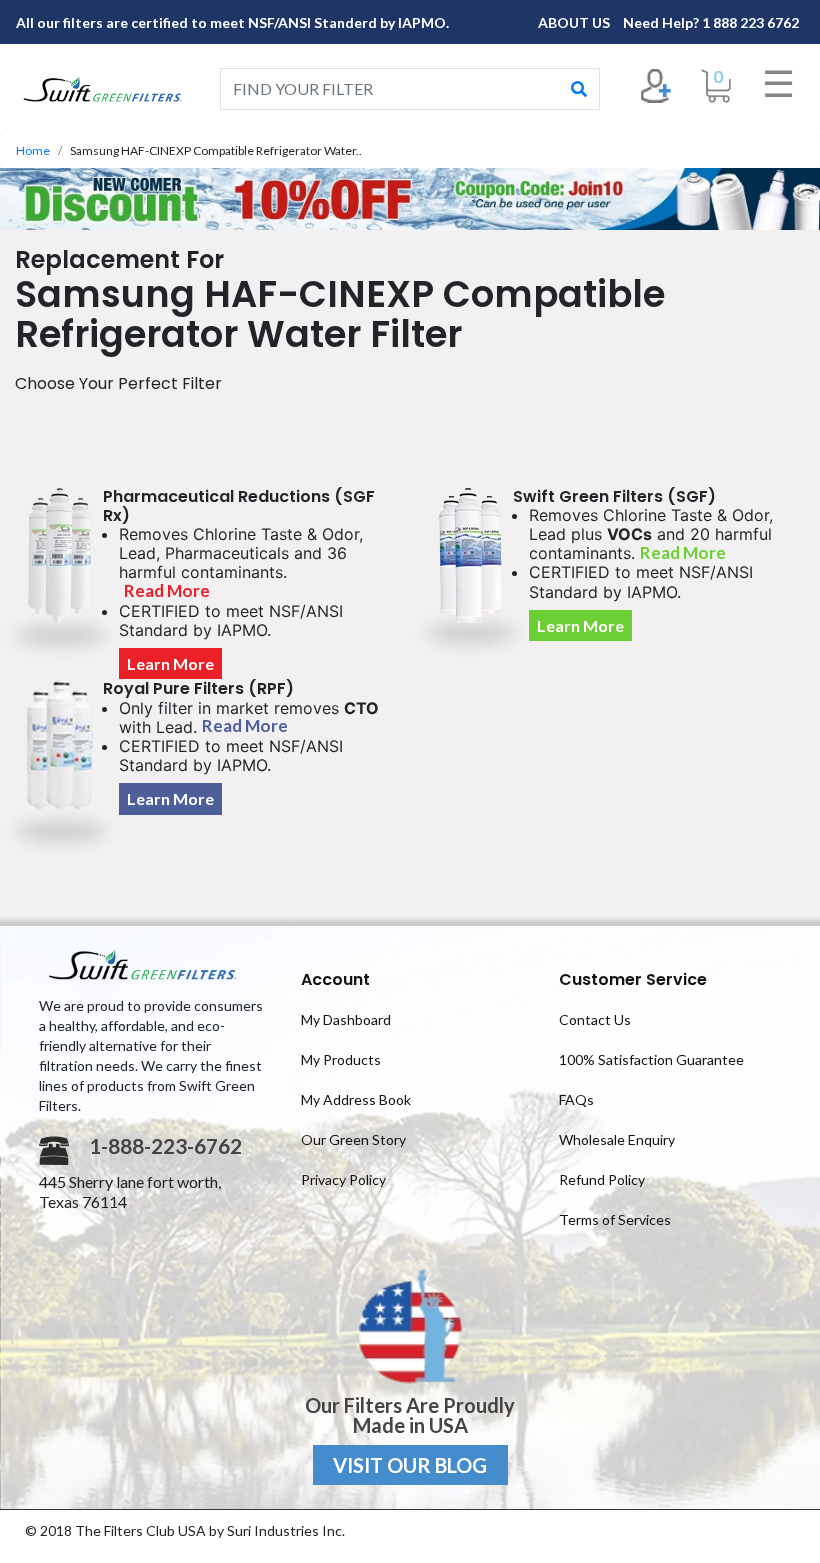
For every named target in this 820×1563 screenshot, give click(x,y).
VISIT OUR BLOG (410, 1465)
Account (335, 979)
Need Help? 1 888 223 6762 (711, 22)
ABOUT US (575, 22)
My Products (341, 1059)
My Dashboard (346, 1019)
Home (33, 150)
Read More (167, 590)
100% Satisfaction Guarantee (651, 1059)
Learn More (170, 663)
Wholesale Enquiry (617, 1139)
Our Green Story (353, 1139)
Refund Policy (602, 1179)
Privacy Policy (343, 1179)
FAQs (576, 1099)
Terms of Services (615, 1219)
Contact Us (595, 1019)
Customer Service (633, 979)
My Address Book (356, 1099)
